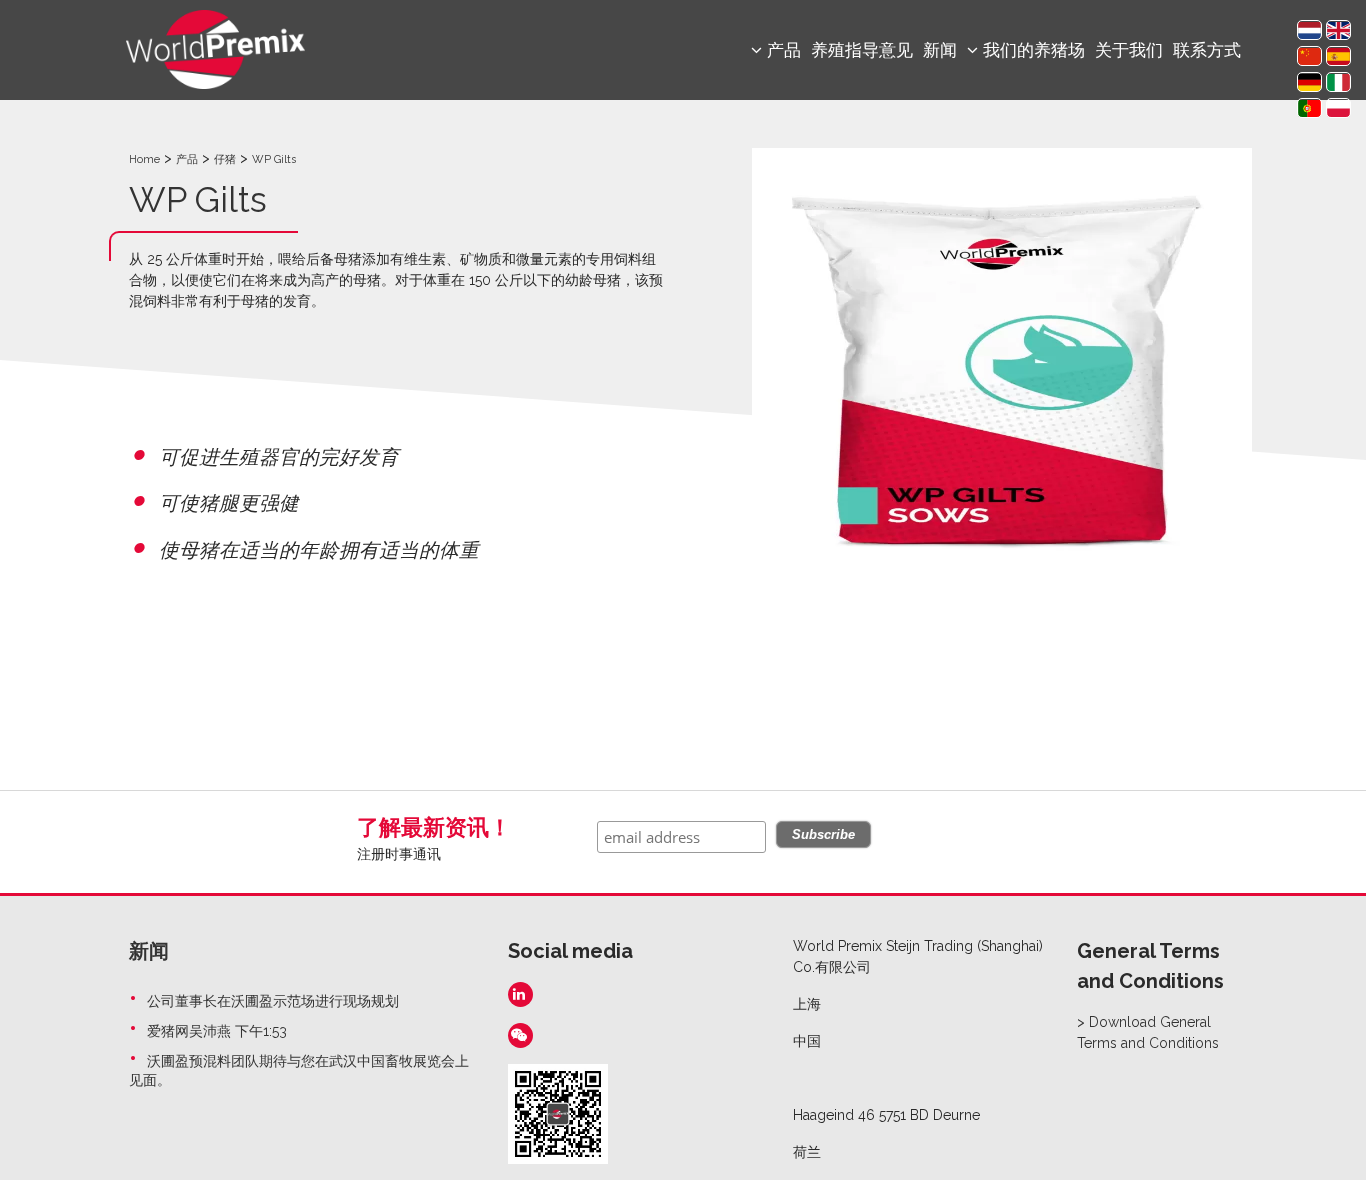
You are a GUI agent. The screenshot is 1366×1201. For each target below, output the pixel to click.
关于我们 (1129, 50)
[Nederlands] (1309, 30)
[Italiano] (1338, 82)
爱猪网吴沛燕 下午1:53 (217, 1031)
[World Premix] (215, 48)
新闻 (940, 50)
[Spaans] (1338, 56)
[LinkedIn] (520, 994)
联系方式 (1207, 50)
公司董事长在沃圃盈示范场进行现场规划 (273, 1001)
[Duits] (1309, 82)
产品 (187, 159)
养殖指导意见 (862, 50)
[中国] (1309, 56)
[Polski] (1338, 108)
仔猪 (225, 159)
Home (144, 159)
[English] (1338, 30)
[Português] (1309, 108)
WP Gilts (274, 159)
